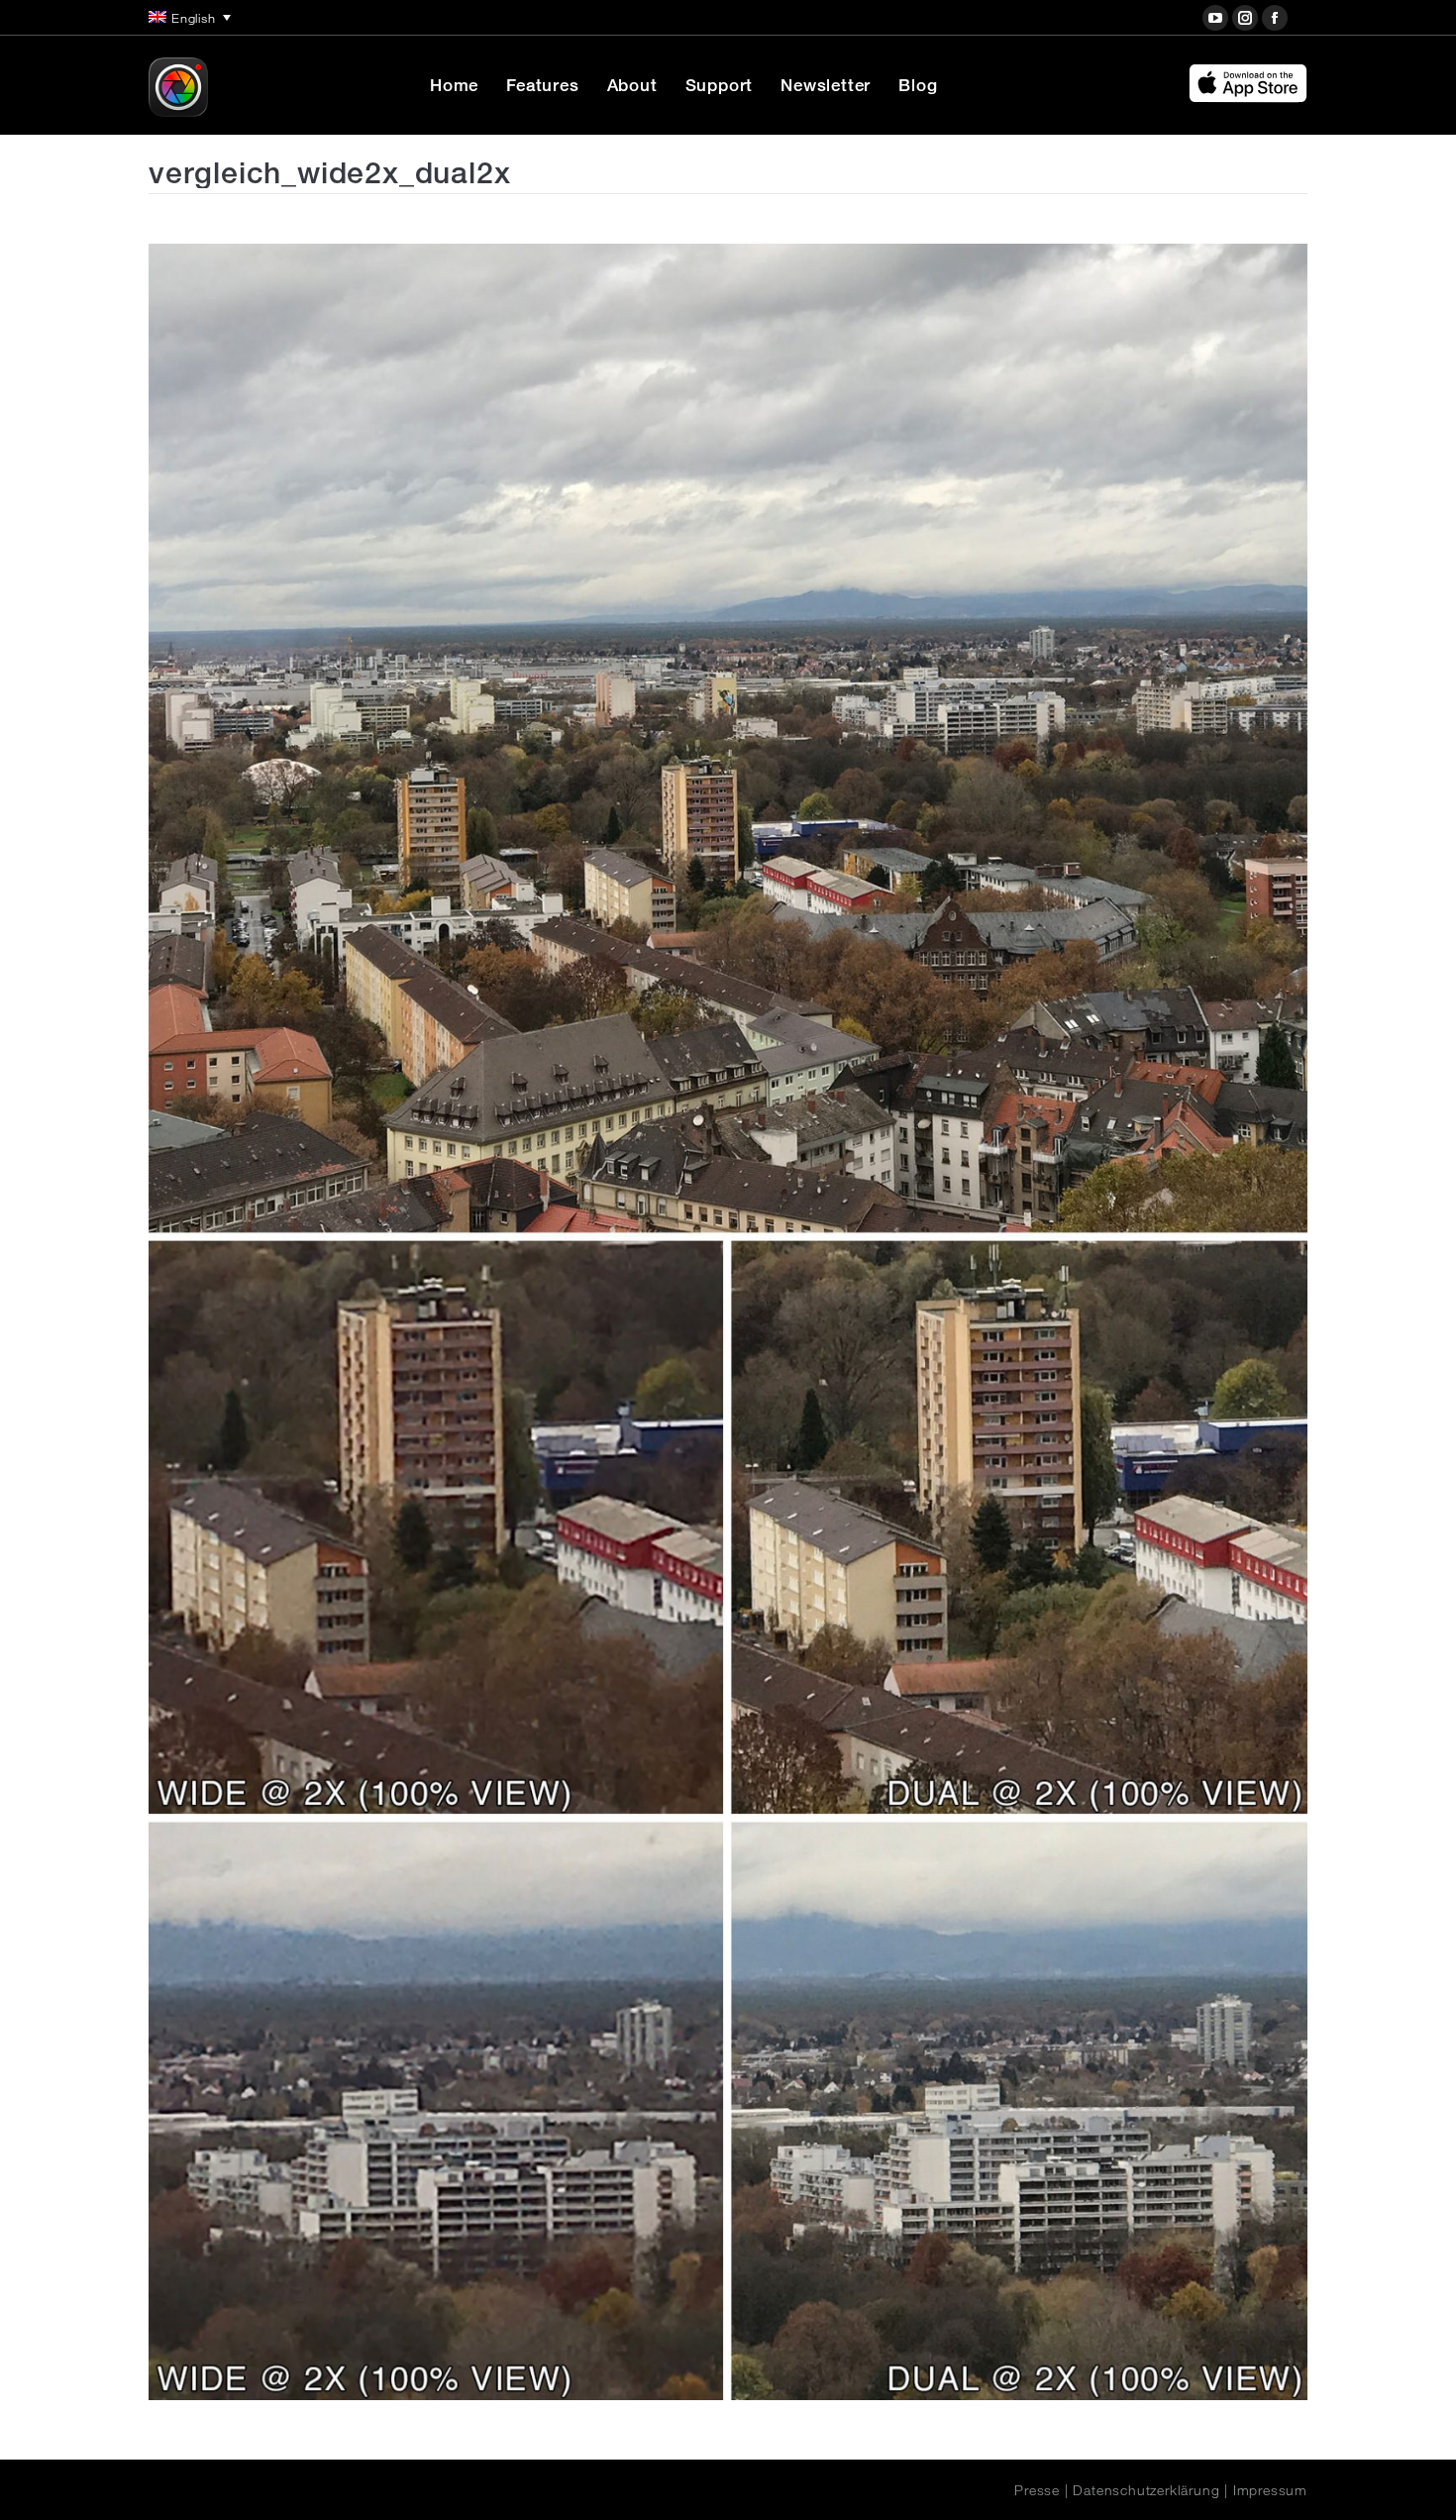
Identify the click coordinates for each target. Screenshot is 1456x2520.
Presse (1037, 2490)
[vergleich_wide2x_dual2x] (728, 1322)
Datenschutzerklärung (1146, 2490)
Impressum (1270, 2490)
